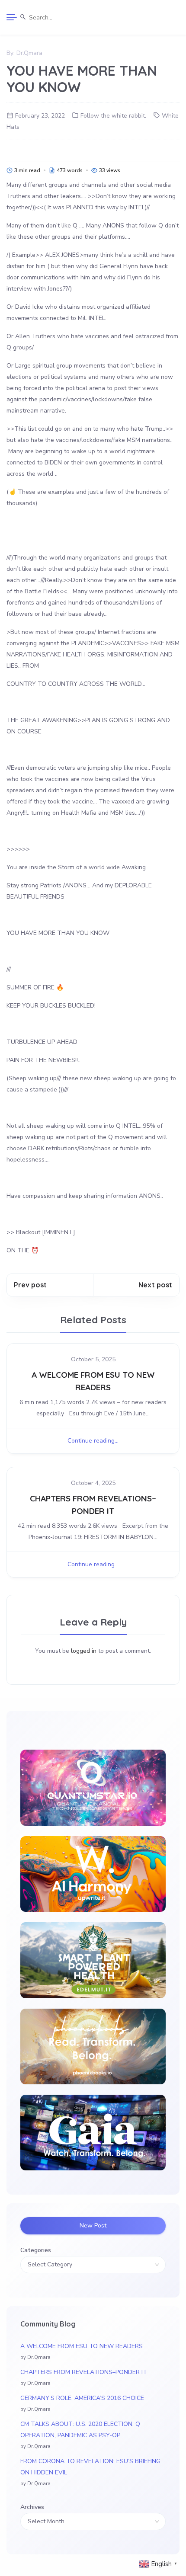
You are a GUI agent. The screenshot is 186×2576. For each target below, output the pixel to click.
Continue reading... (93, 1441)
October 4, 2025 (93, 1483)
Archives (32, 2507)
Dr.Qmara (29, 53)
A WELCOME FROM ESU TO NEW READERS (82, 2346)
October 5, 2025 (93, 1359)
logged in (84, 1651)
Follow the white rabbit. (113, 116)
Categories (36, 2250)
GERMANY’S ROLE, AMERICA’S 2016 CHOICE (82, 2398)
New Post (93, 2226)
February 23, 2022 (40, 116)
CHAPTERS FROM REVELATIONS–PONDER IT (84, 2372)
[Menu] (12, 17)
